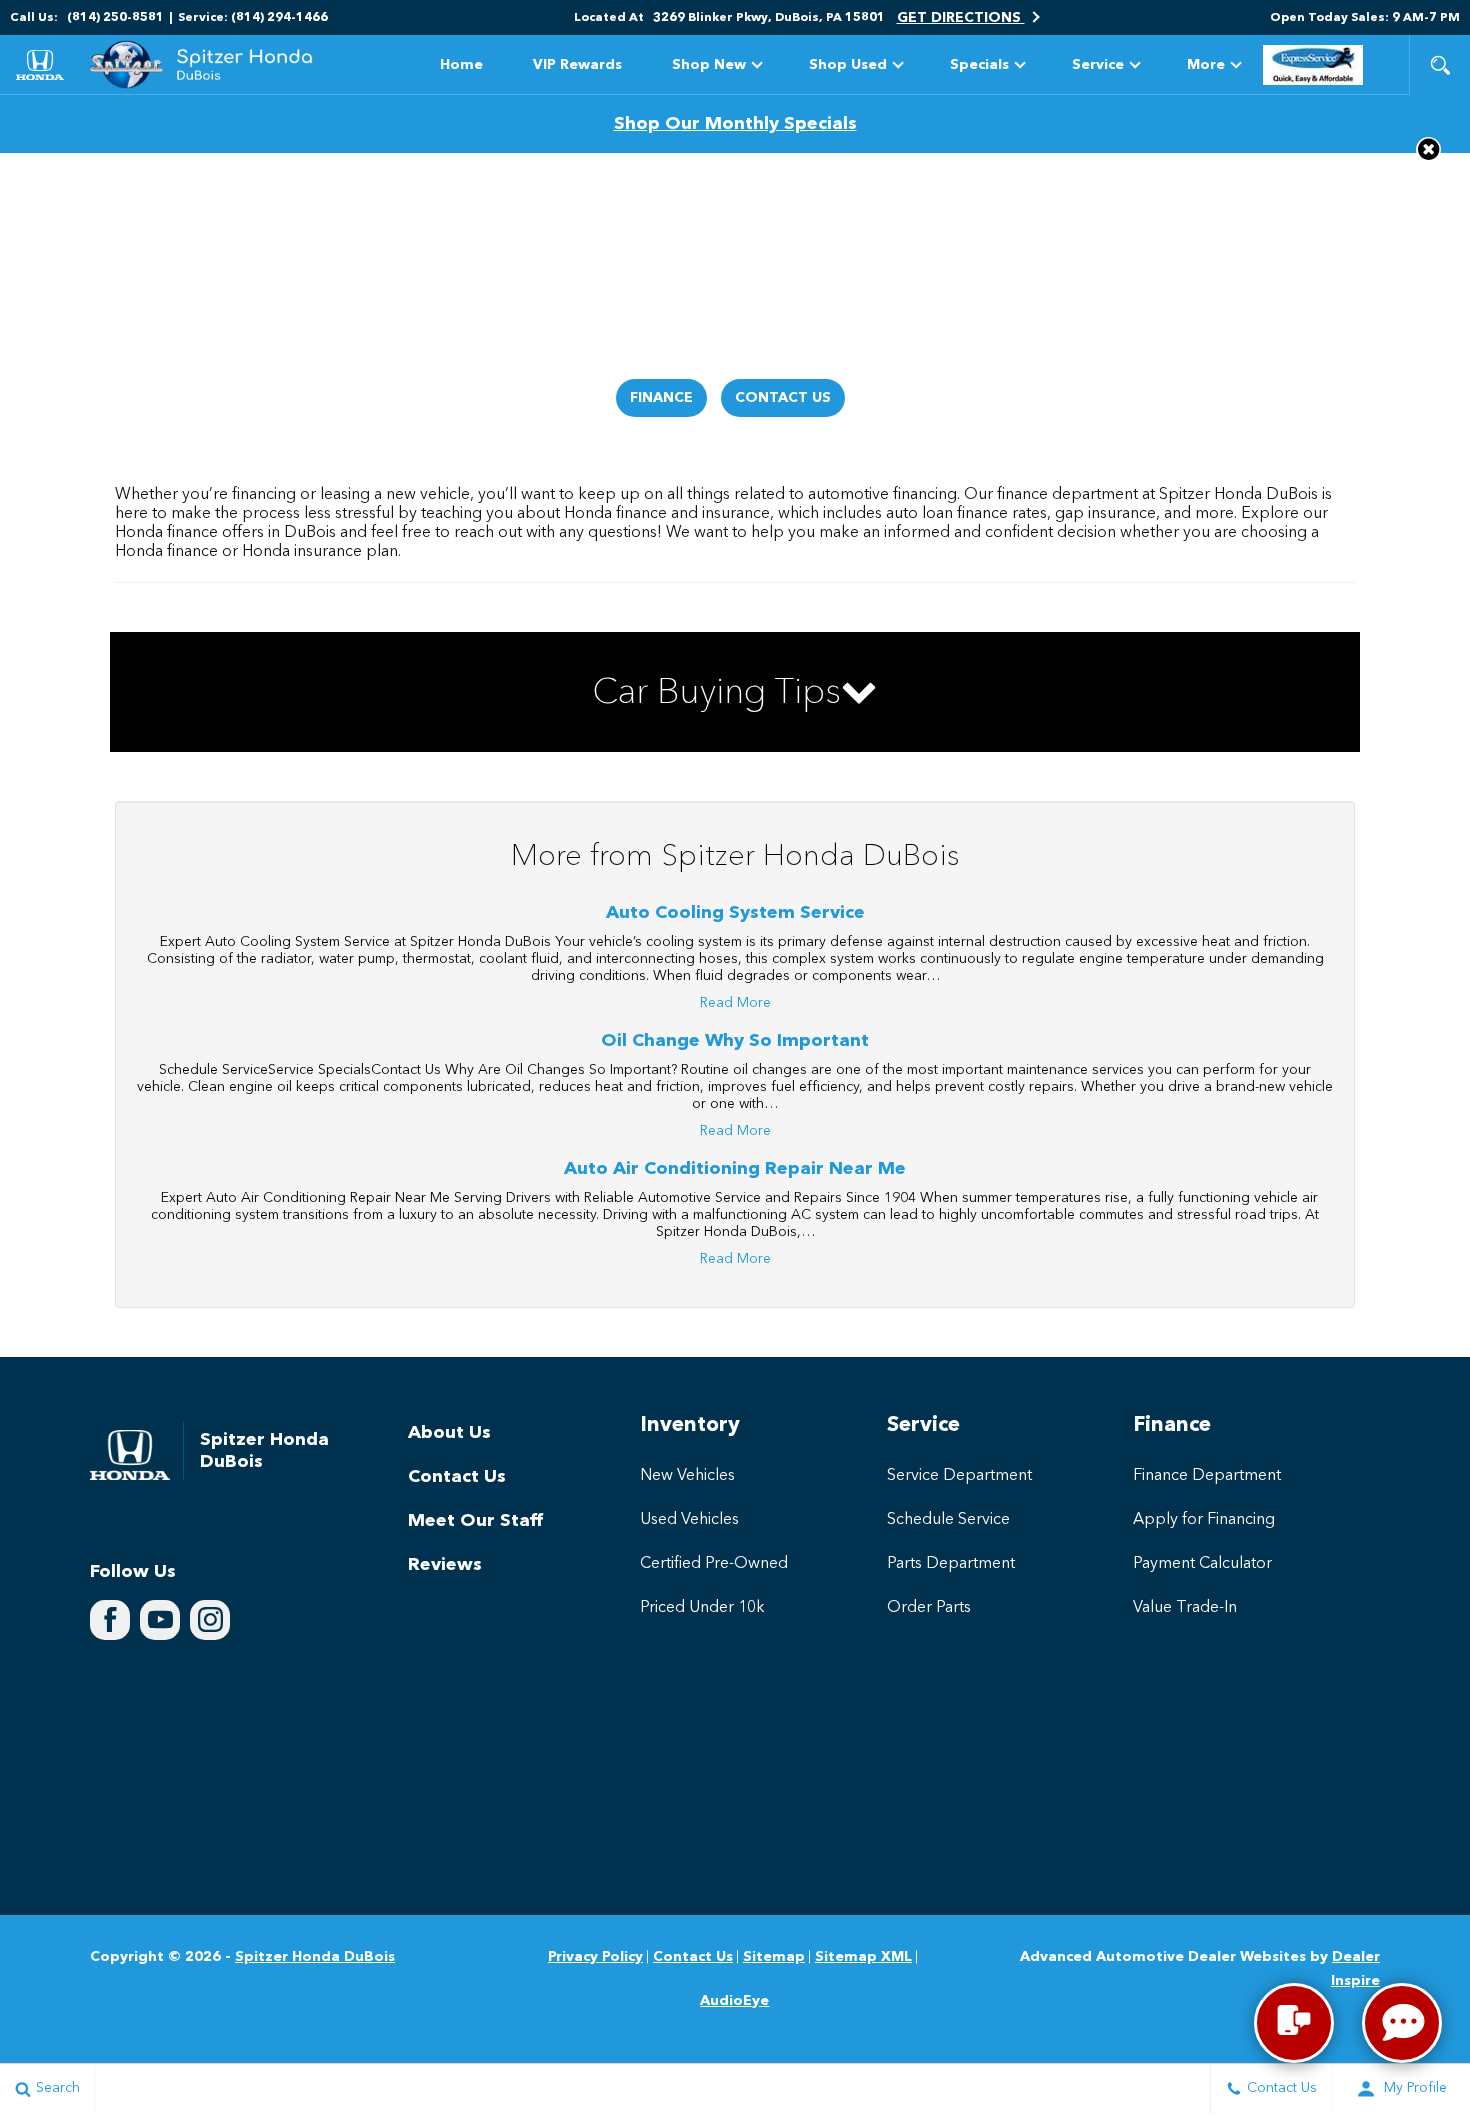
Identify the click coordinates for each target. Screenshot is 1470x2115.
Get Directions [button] (961, 18)
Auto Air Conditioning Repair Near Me (735, 1169)
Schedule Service (948, 1520)
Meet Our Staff (475, 1521)
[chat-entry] (1294, 2023)
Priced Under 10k (702, 1608)
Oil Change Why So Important (735, 1041)
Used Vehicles (689, 1520)
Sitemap (774, 1957)
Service (1098, 65)
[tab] (735, 692)
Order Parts (929, 1608)
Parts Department (951, 1564)
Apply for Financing (1204, 1520)
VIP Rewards (577, 65)
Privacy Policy (595, 1957)
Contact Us (783, 398)
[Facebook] (110, 1620)
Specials (979, 65)
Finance (661, 398)
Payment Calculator (1202, 1564)
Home (461, 65)
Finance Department (1207, 1476)
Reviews (445, 1565)
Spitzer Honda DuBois (315, 1957)
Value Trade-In (1185, 1608)
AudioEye (734, 2001)
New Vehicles (687, 1476)
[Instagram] (210, 1620)
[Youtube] (160, 1620)
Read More (735, 1003)
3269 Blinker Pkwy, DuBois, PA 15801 (769, 18)
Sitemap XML (863, 1957)
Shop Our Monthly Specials (735, 124)
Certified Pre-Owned (714, 1564)
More (1206, 68)
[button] (1440, 65)
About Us (449, 1433)
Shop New (709, 65)
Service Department (959, 1476)
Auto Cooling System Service (735, 913)
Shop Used (848, 65)
